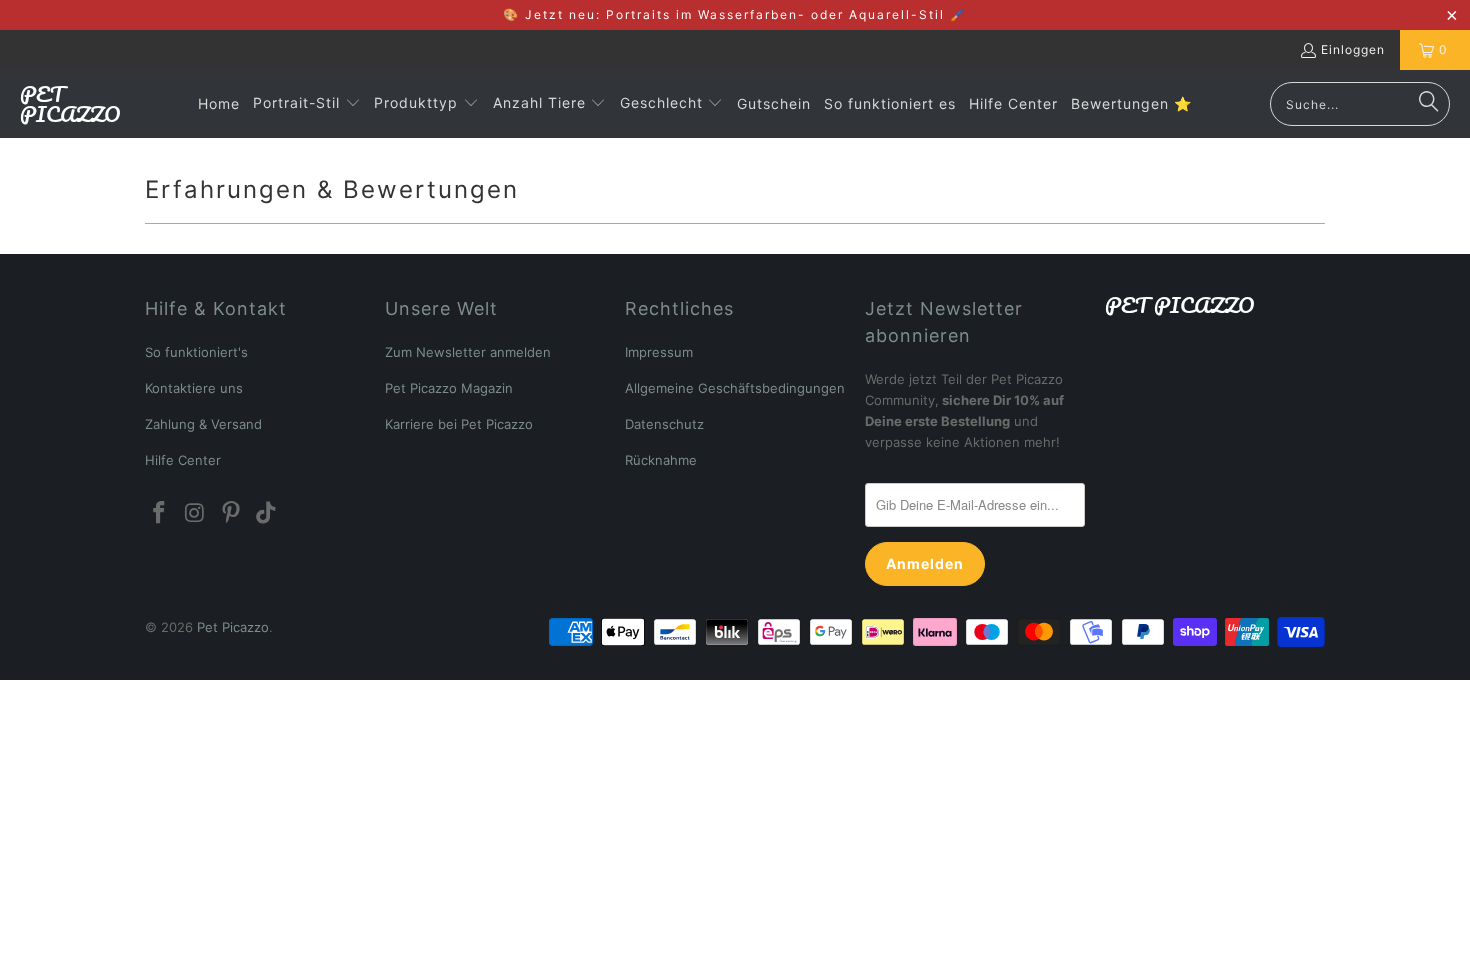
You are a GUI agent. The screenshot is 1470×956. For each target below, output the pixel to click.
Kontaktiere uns (194, 388)
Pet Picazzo (233, 627)
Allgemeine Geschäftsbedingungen (735, 388)
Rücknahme (661, 460)
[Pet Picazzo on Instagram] (196, 513)
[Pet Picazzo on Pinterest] (231, 513)
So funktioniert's (196, 352)
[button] (307, 104)
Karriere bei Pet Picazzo (459, 424)
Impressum (659, 352)
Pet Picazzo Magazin (449, 388)
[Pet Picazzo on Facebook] (160, 513)
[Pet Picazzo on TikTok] (267, 513)
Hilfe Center (183, 460)
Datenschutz (664, 424)
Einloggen (1353, 49)
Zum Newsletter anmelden (468, 352)
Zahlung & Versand (203, 424)
